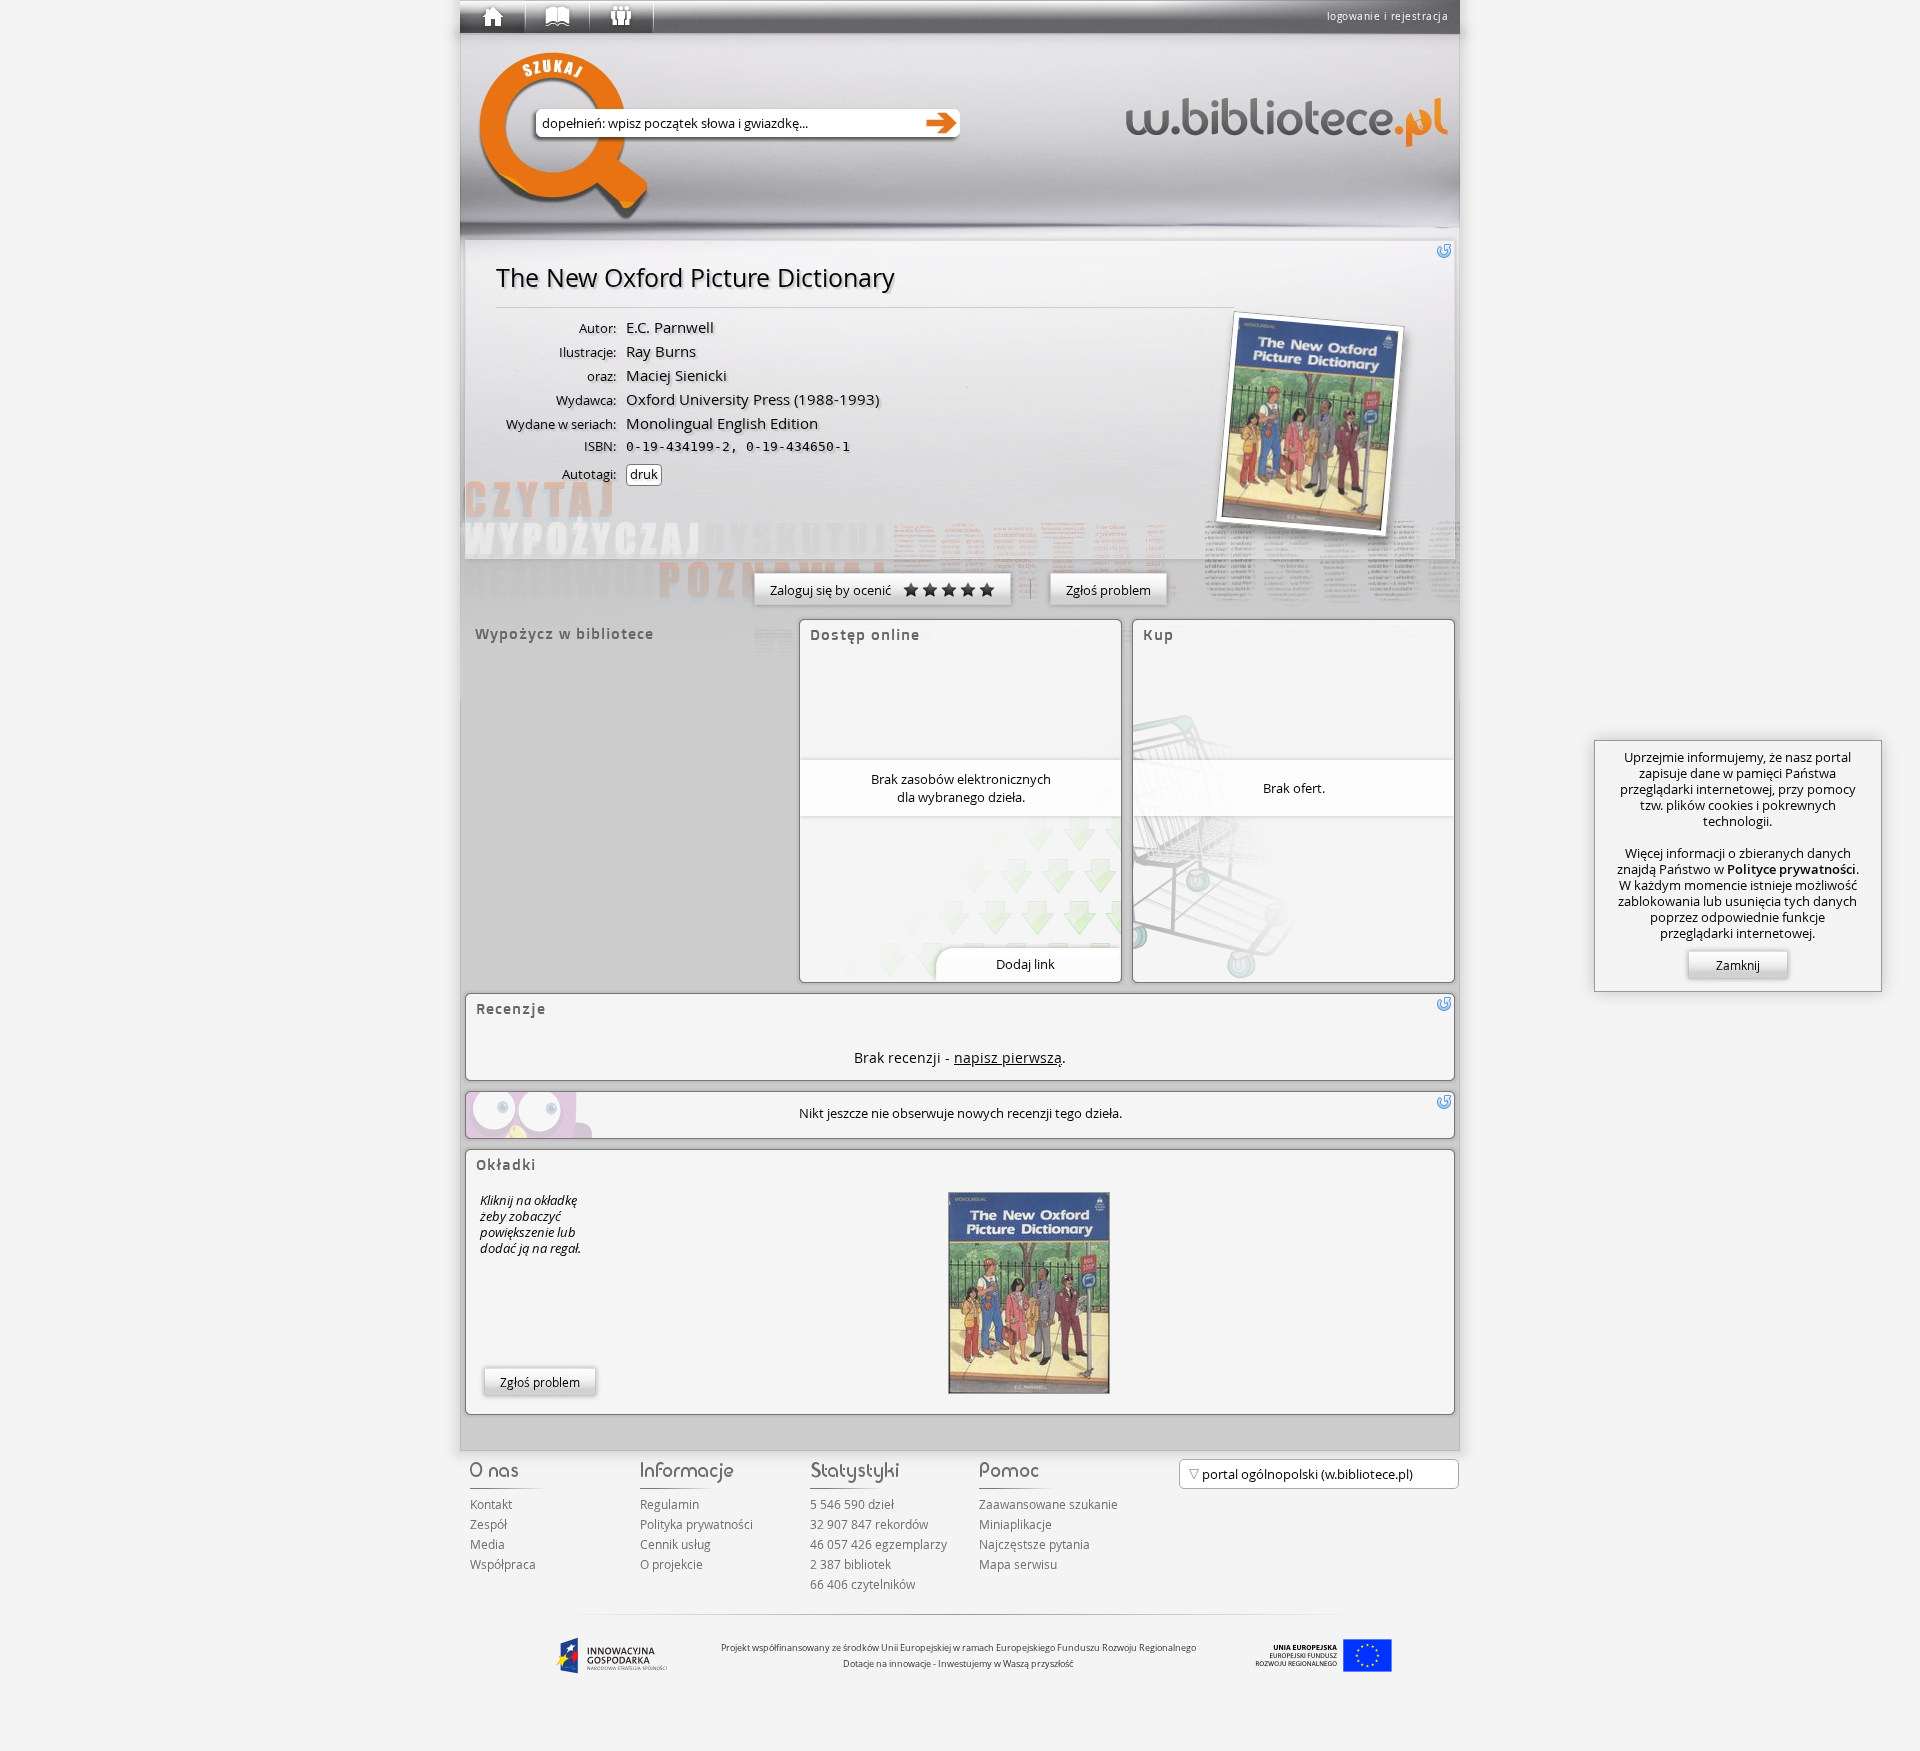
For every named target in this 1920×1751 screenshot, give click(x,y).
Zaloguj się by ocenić (836, 590)
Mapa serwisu (1018, 1564)
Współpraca (503, 1564)
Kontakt (491, 1504)
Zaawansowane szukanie (1048, 1504)
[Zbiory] (556, 17)
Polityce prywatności (1791, 869)
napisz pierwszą (1008, 1057)
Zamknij (1738, 965)
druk (644, 474)
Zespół (488, 1524)
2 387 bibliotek (850, 1564)
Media (487, 1544)
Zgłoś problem (1108, 590)
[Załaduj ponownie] (1444, 251)
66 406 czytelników (862, 1584)
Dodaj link (1025, 964)
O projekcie (671, 1564)
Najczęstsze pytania (1034, 1544)
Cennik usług (675, 1544)
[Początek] (492, 17)
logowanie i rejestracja (1388, 16)
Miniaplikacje (1015, 1524)
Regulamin (669, 1504)
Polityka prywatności (696, 1524)
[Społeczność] (620, 17)
